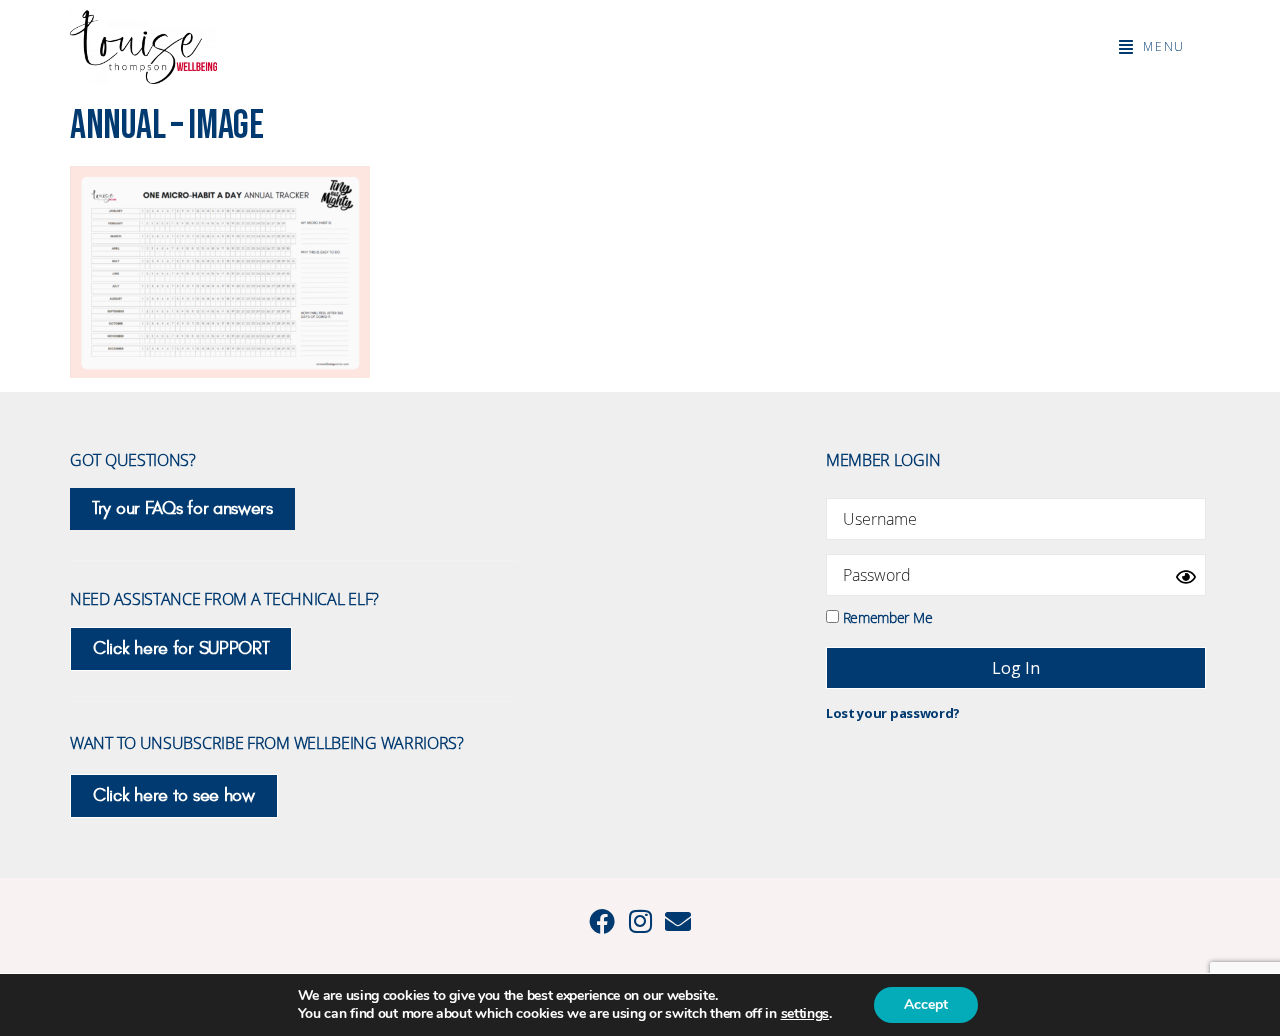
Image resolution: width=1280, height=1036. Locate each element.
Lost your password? (893, 713)
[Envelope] (678, 921)
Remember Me (885, 616)
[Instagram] (640, 921)
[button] (1152, 47)
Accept (926, 1004)
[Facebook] (602, 921)
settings (805, 1014)
